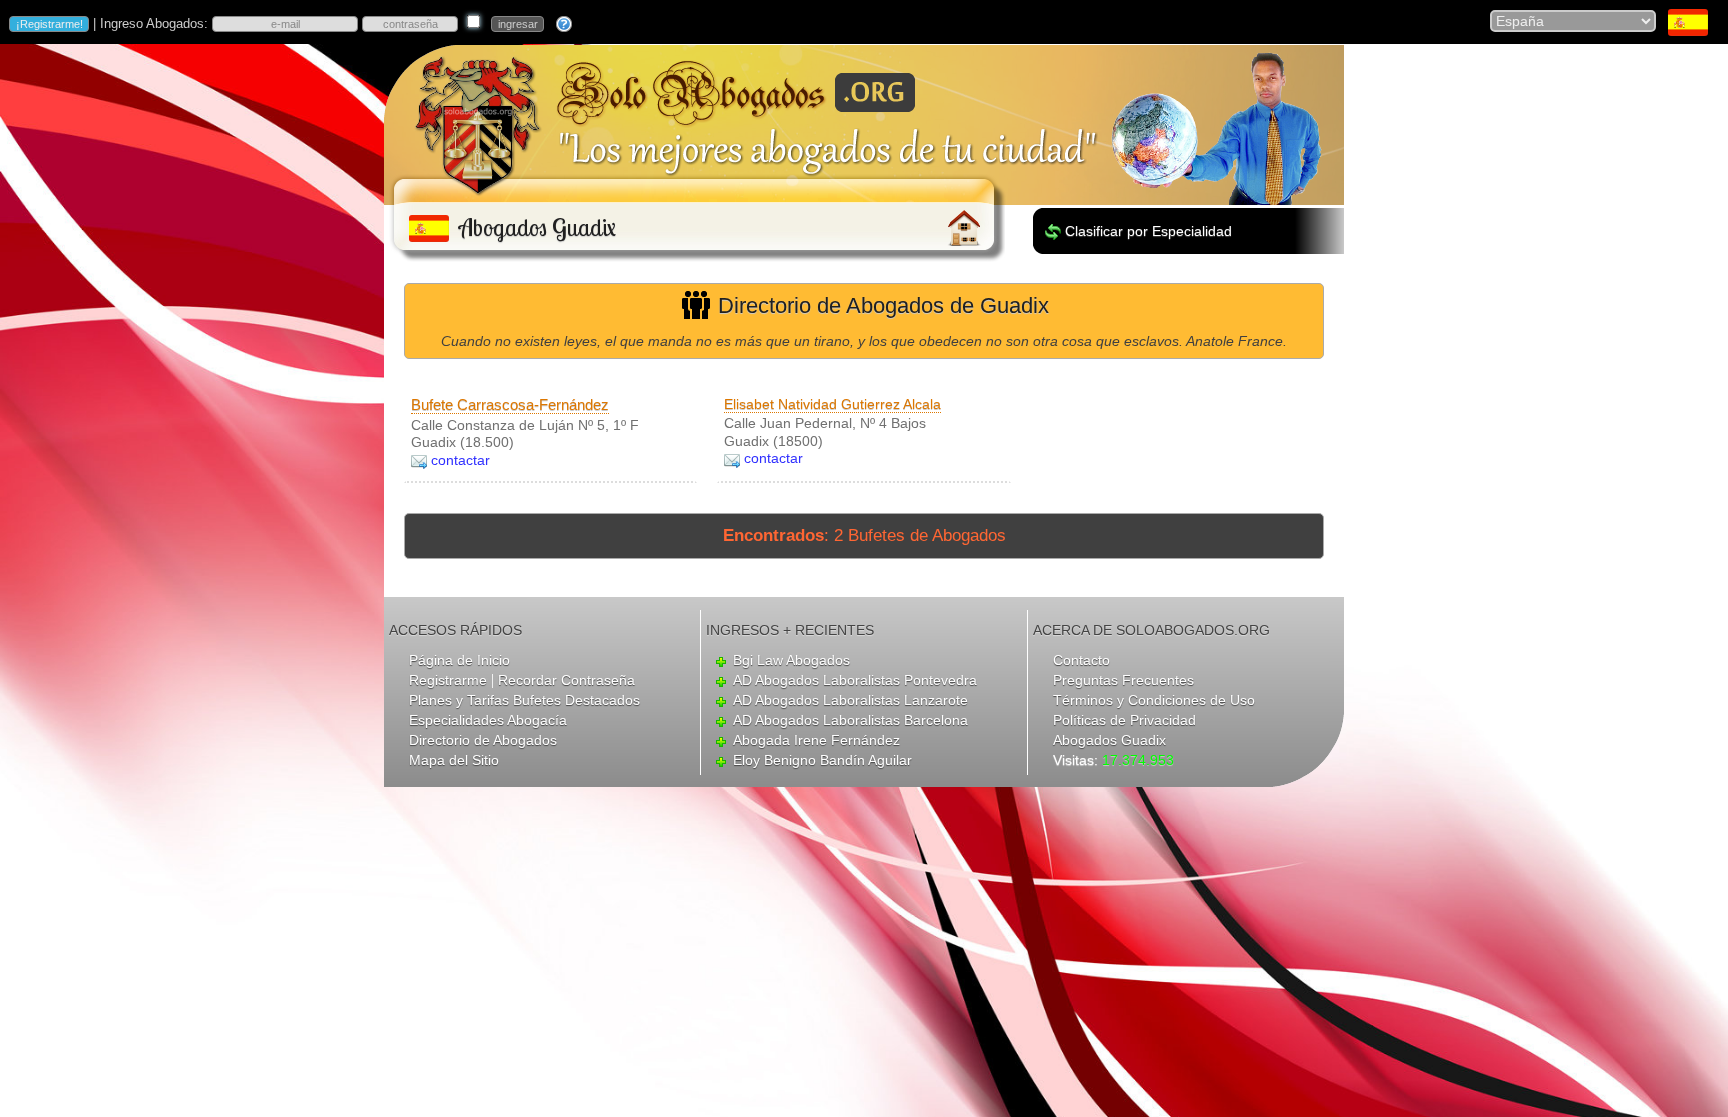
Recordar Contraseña (566, 680)
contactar (460, 460)
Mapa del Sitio (454, 760)
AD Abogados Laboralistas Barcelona (850, 720)
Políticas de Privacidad (1124, 720)
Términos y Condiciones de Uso (1154, 700)
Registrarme (448, 680)
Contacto (1081, 660)
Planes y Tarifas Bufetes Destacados (524, 700)
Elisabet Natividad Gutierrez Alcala (832, 404)
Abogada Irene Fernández (816, 740)
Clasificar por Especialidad (1148, 231)
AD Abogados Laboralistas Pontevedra (855, 680)
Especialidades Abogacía (488, 720)
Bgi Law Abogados (791, 660)
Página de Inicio (459, 660)
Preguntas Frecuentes (1123, 680)
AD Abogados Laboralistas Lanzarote (850, 700)
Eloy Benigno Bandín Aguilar (822, 760)
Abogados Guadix (1109, 740)
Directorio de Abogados (483, 740)
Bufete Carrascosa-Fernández (510, 404)
